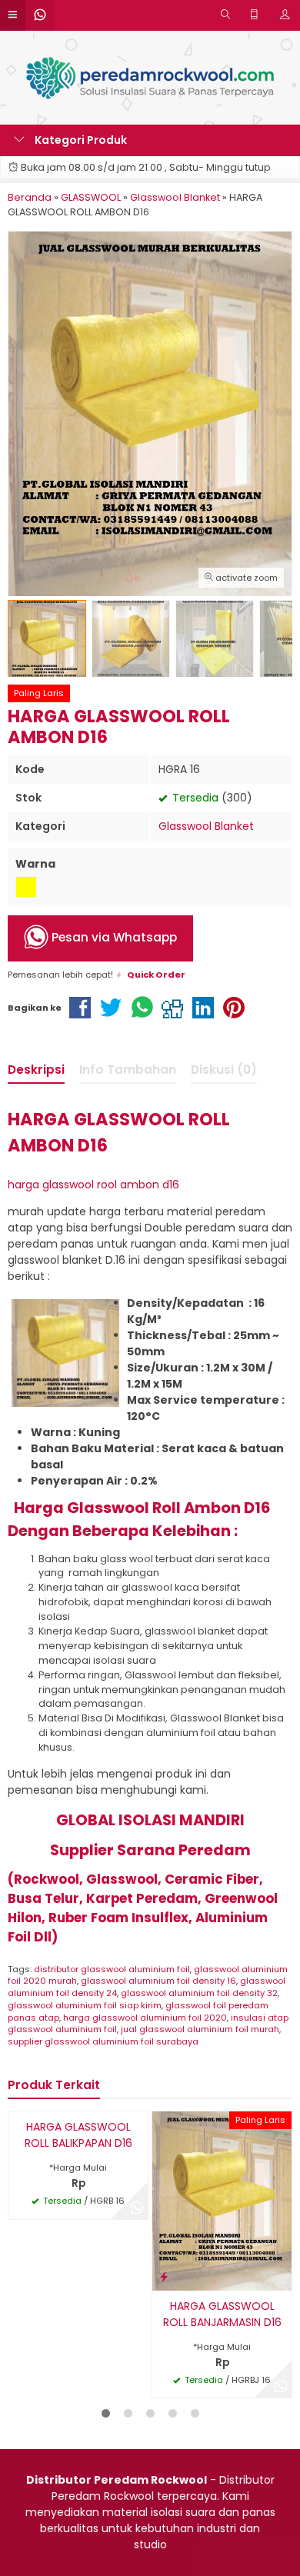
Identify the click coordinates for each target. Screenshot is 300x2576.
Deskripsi (36, 1070)
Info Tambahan (128, 1070)
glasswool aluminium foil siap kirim (85, 2005)
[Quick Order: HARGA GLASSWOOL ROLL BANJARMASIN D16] (164, 2276)
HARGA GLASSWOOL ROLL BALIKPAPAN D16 (78, 2135)
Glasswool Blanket (206, 826)
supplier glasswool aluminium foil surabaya (103, 2041)
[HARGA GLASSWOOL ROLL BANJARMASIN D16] (222, 2200)
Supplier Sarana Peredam (150, 1850)
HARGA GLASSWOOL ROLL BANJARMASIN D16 (222, 2314)
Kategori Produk (80, 140)
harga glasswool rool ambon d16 (93, 1185)
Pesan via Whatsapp (113, 937)
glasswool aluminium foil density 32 (199, 1993)
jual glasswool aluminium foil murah (200, 2029)
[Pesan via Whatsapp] (137, 2208)
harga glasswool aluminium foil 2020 (145, 2018)
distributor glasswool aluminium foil (112, 1969)
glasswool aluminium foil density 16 (158, 1981)
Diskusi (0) (224, 1070)
